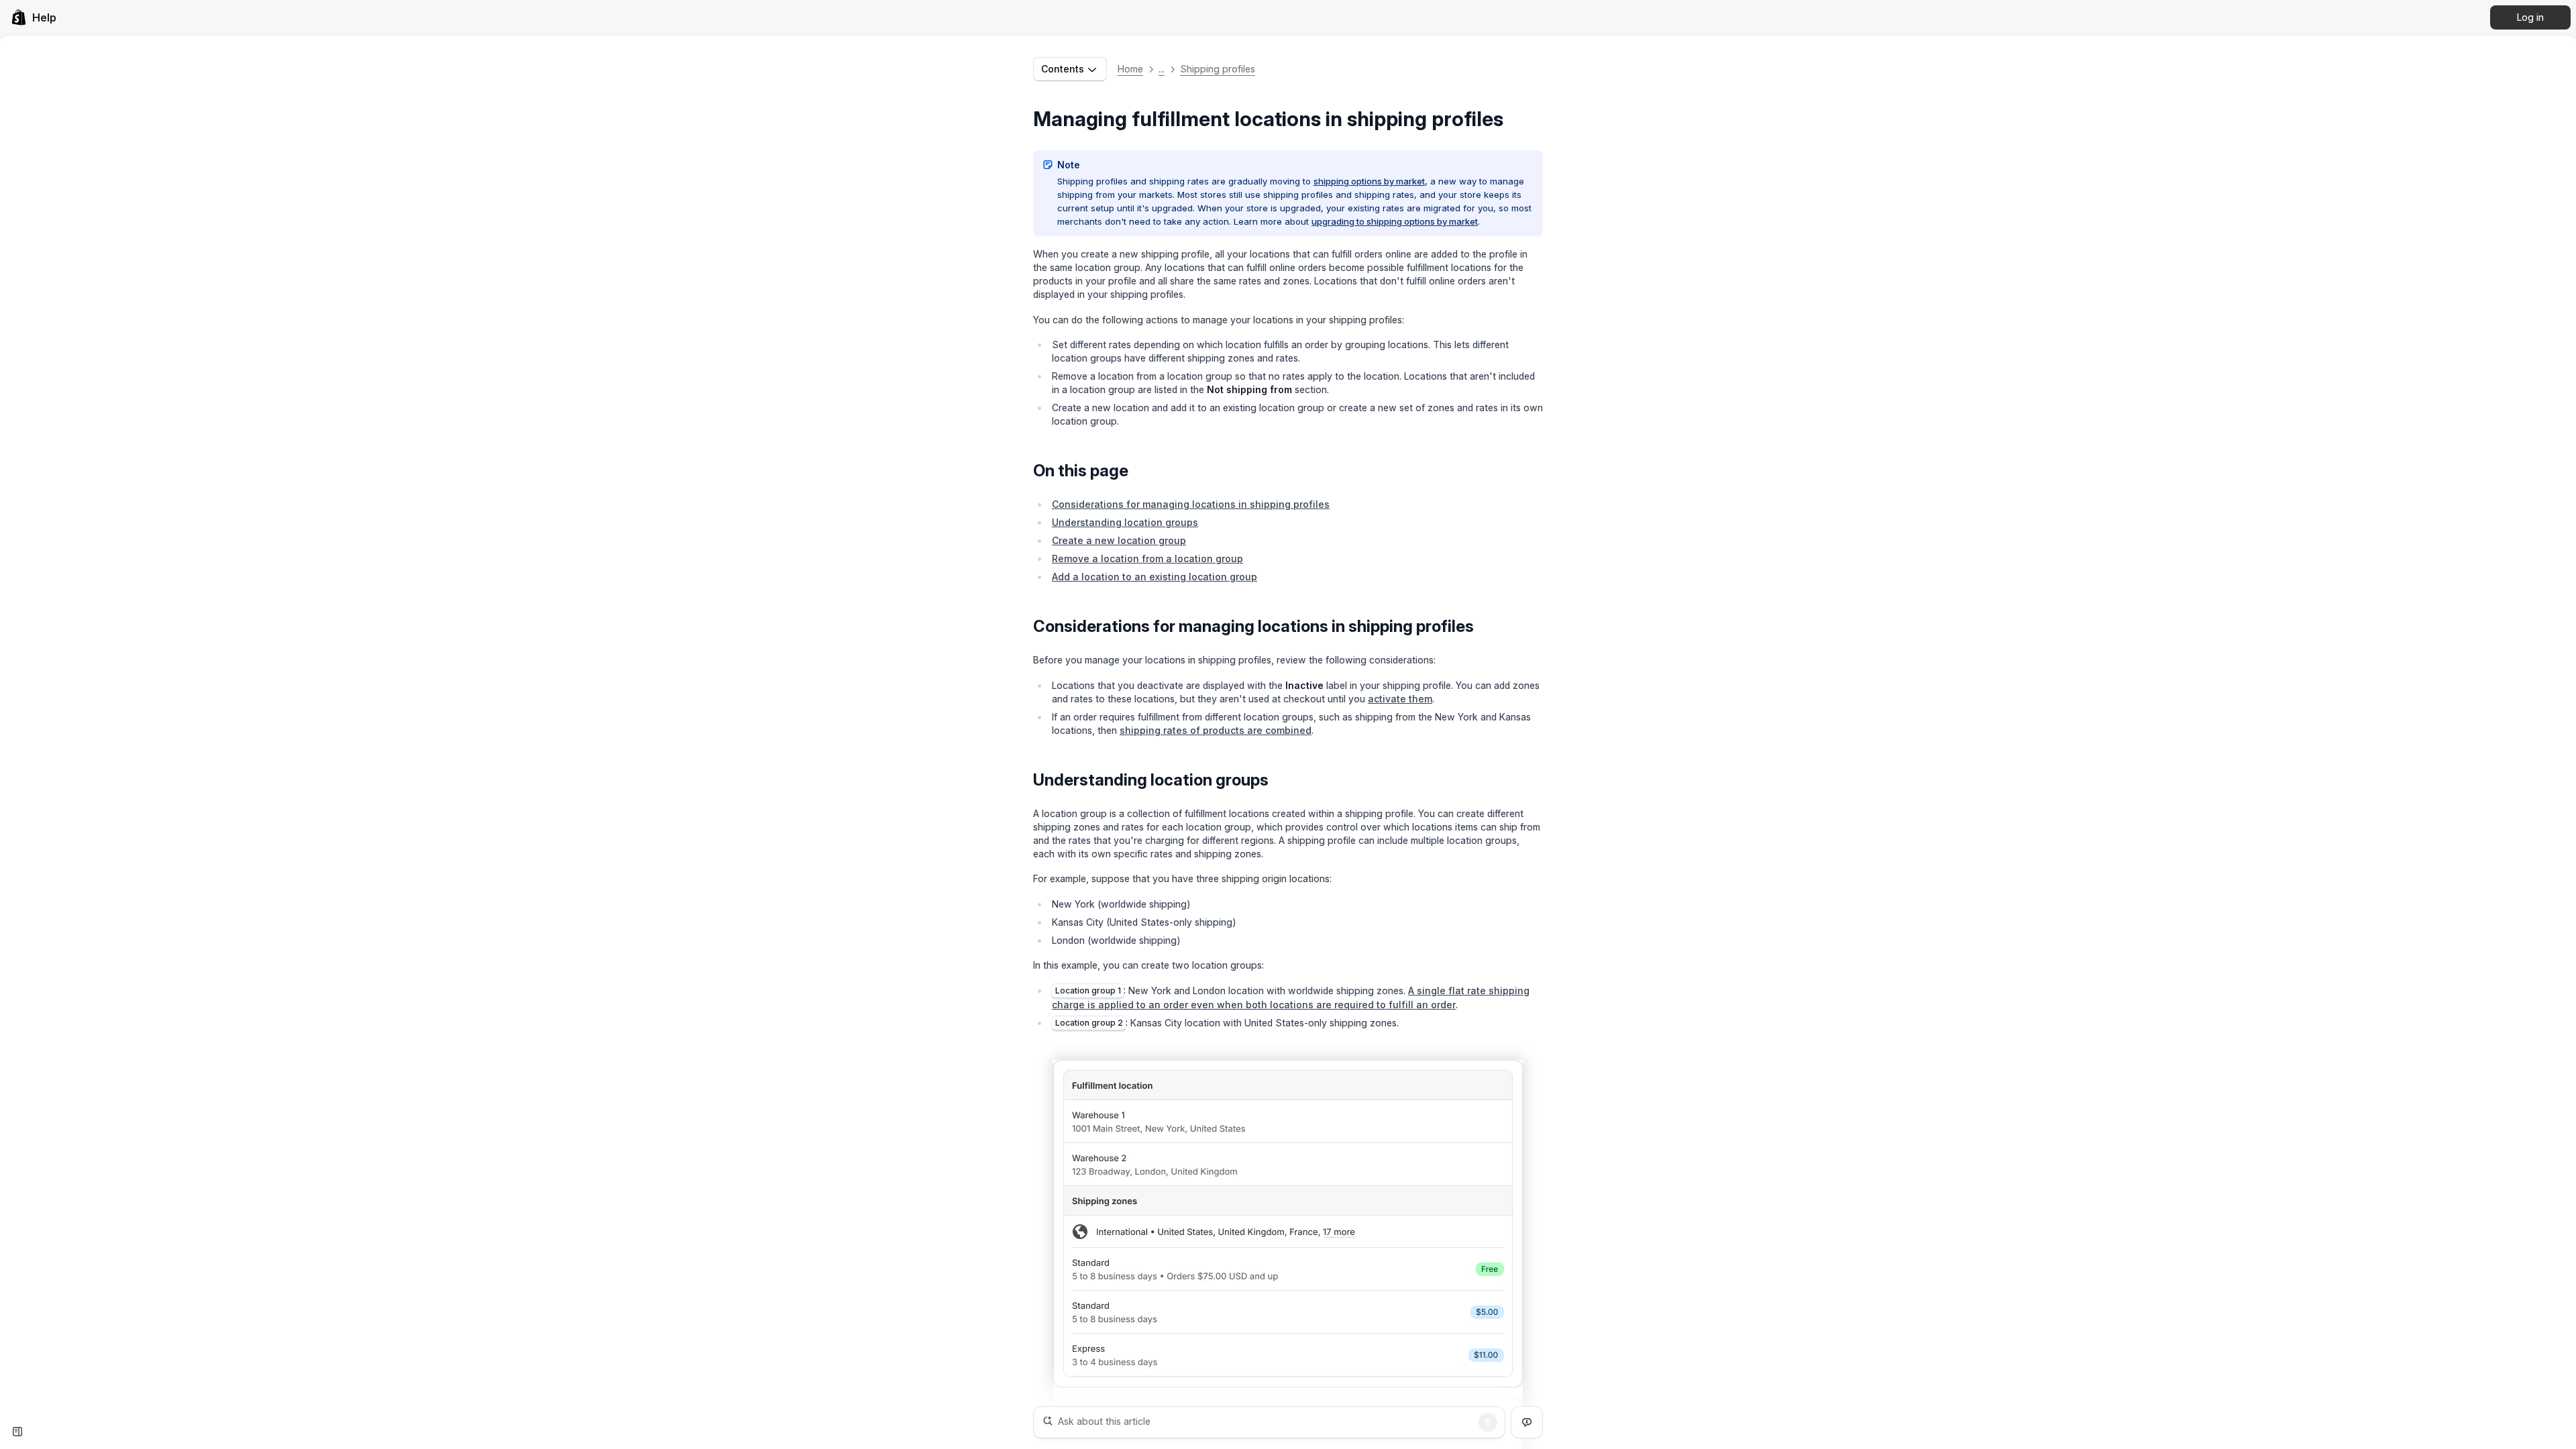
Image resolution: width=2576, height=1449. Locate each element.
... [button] (1162, 69)
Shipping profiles (1218, 69)
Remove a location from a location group (1147, 558)
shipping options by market (1369, 181)
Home (1130, 69)
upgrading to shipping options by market (1395, 221)
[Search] (1488, 1422)
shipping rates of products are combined (1216, 730)
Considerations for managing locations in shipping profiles (1191, 504)
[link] (34, 17)
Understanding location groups (1125, 522)
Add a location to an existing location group (1155, 577)
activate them (1400, 699)
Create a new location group (1119, 540)
